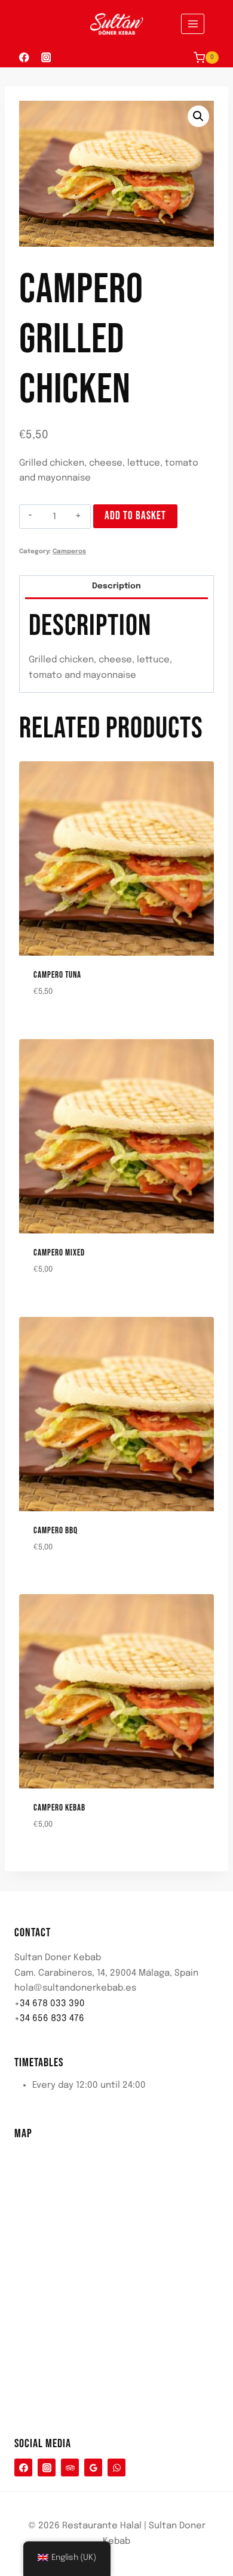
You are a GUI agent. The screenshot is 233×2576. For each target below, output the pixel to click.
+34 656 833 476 (49, 2019)
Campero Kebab (59, 1808)
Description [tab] (116, 586)
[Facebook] (24, 58)
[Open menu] (193, 24)
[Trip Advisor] (70, 2467)
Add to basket (135, 516)
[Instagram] (46, 58)
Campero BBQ (56, 1531)
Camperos (69, 551)
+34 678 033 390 (50, 2004)
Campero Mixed (59, 1253)
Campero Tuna (57, 975)
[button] (198, 116)
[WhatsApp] (116, 2467)
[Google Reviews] (93, 2467)
